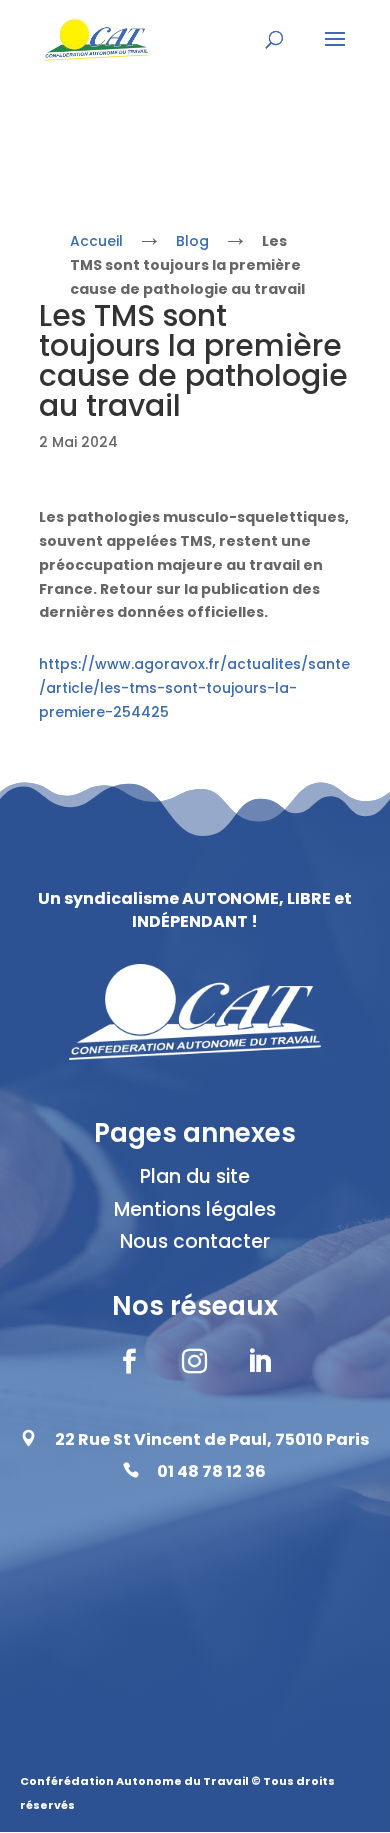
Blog (192, 241)
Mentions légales (195, 1209)
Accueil (96, 241)
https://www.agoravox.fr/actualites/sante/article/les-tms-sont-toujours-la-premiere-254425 (194, 688)
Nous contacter (195, 1241)
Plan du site (195, 1176)
